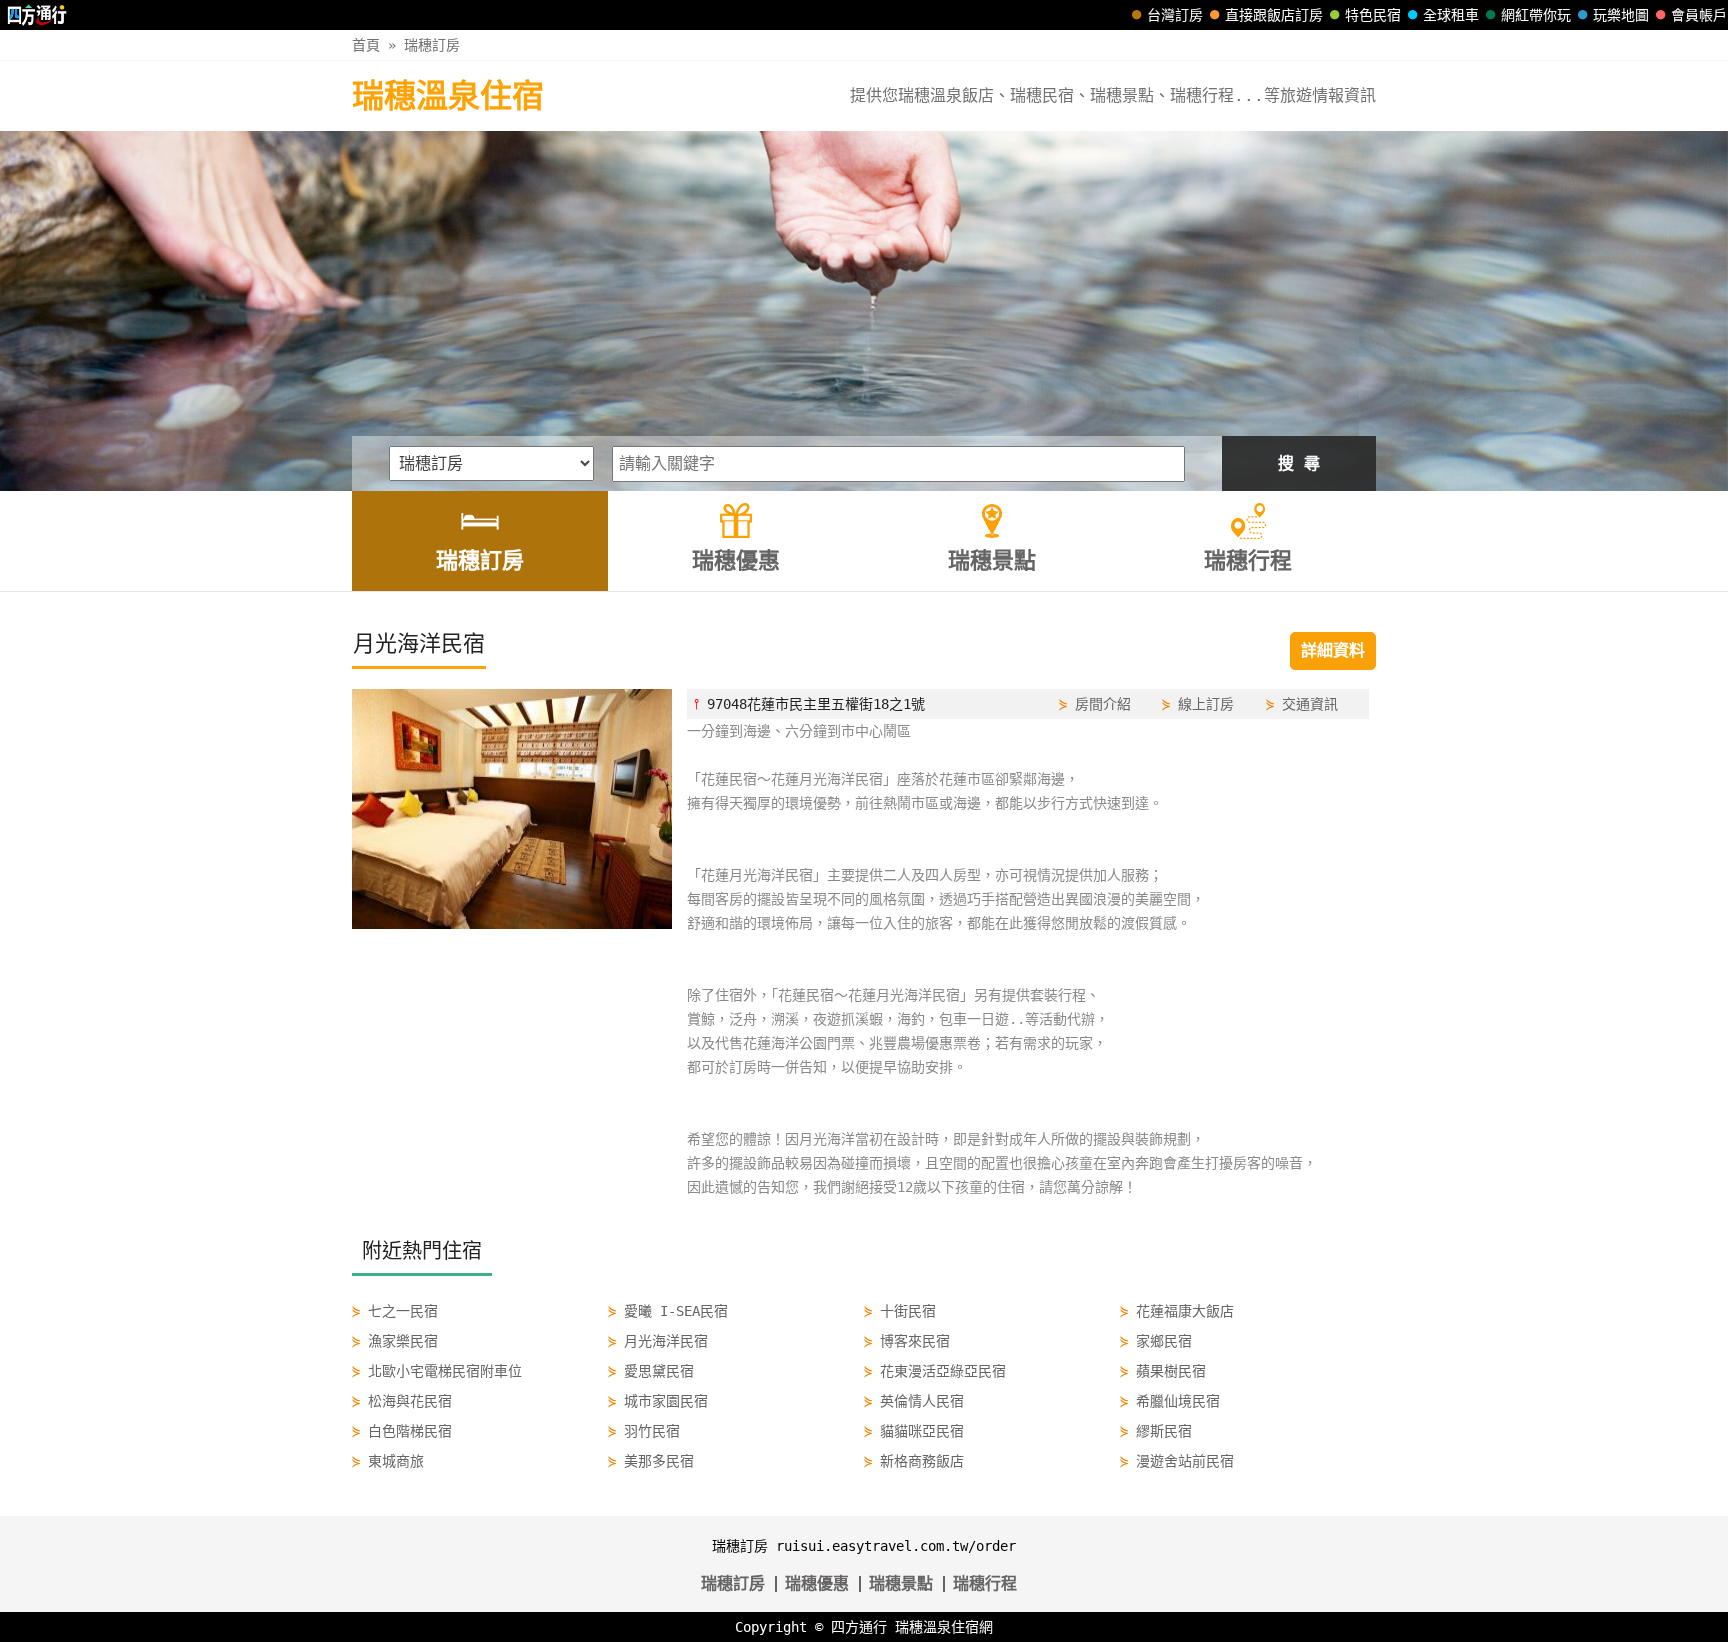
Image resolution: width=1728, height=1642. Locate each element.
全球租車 (1451, 15)
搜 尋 (1299, 463)
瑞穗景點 (901, 1583)
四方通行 (859, 1627)
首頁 (366, 45)
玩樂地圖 (1621, 15)
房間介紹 (1103, 704)
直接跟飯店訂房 (1274, 15)
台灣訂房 (1175, 15)
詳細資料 (1333, 650)
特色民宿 (1373, 15)
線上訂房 (1206, 704)
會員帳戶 (1699, 15)
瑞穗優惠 (817, 1583)
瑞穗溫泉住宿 (448, 96)
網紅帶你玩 (1536, 15)
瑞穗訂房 (432, 45)
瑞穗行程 (985, 1583)
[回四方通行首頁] (37, 15)
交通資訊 (1310, 704)
